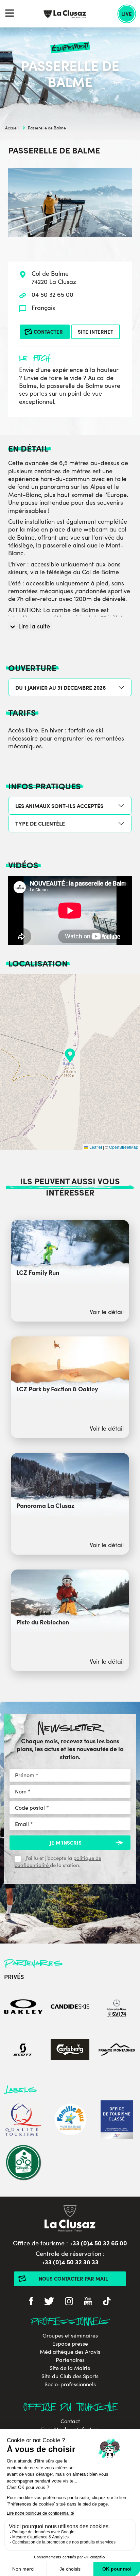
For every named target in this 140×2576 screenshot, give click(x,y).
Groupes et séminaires (70, 2335)
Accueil (12, 128)
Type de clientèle (40, 823)
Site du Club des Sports (70, 2376)
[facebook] (31, 2302)
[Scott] (23, 2050)
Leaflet (95, 1147)
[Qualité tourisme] (23, 2121)
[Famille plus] (70, 2121)
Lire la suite (34, 626)
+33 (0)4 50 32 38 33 (70, 2262)
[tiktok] (107, 2302)
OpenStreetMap (124, 1147)
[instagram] (69, 2302)
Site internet (95, 331)
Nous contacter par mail (73, 2278)
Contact (70, 2421)
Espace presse (70, 2344)
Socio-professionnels (70, 2384)
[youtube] (88, 2302)
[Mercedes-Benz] (117, 2008)
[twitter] (49, 2302)
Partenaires (70, 2360)
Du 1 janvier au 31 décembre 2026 (60, 687)
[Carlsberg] (70, 2050)
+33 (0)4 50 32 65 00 (98, 2243)
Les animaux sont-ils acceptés (59, 806)
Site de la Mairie (70, 2368)
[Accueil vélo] (23, 2163)
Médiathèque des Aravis (70, 2352)
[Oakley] (23, 2008)
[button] (70, 1055)
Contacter (48, 331)
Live (127, 14)
